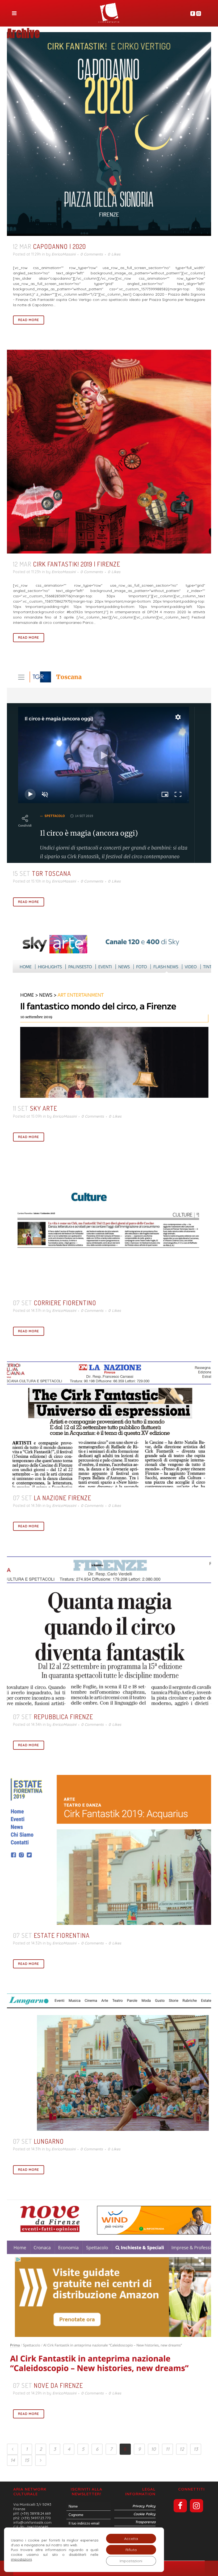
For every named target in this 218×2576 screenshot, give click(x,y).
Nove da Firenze (58, 2385)
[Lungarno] (109, 2062)
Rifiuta (131, 2550)
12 (182, 2449)
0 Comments (92, 254)
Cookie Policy (144, 2514)
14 (13, 2460)
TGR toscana (51, 873)
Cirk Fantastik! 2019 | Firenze (77, 564)
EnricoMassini (64, 254)
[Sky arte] (109, 1015)
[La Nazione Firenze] (109, 1424)
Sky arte (44, 1108)
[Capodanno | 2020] (109, 134)
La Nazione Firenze (62, 1498)
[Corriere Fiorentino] (109, 1229)
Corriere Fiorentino (65, 1303)
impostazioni (21, 2559)
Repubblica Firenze (63, 1717)
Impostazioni (131, 2561)
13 (196, 2449)
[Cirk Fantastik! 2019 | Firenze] (109, 452)
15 (27, 2460)
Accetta (131, 2539)
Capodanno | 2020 (59, 246)
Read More (29, 320)
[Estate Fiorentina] (109, 1850)
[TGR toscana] (109, 765)
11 (167, 2449)
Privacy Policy (144, 2506)
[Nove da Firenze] (109, 2287)
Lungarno (49, 2141)
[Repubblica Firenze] (109, 1631)
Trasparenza (145, 2522)
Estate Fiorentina (62, 1935)
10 (153, 2449)
